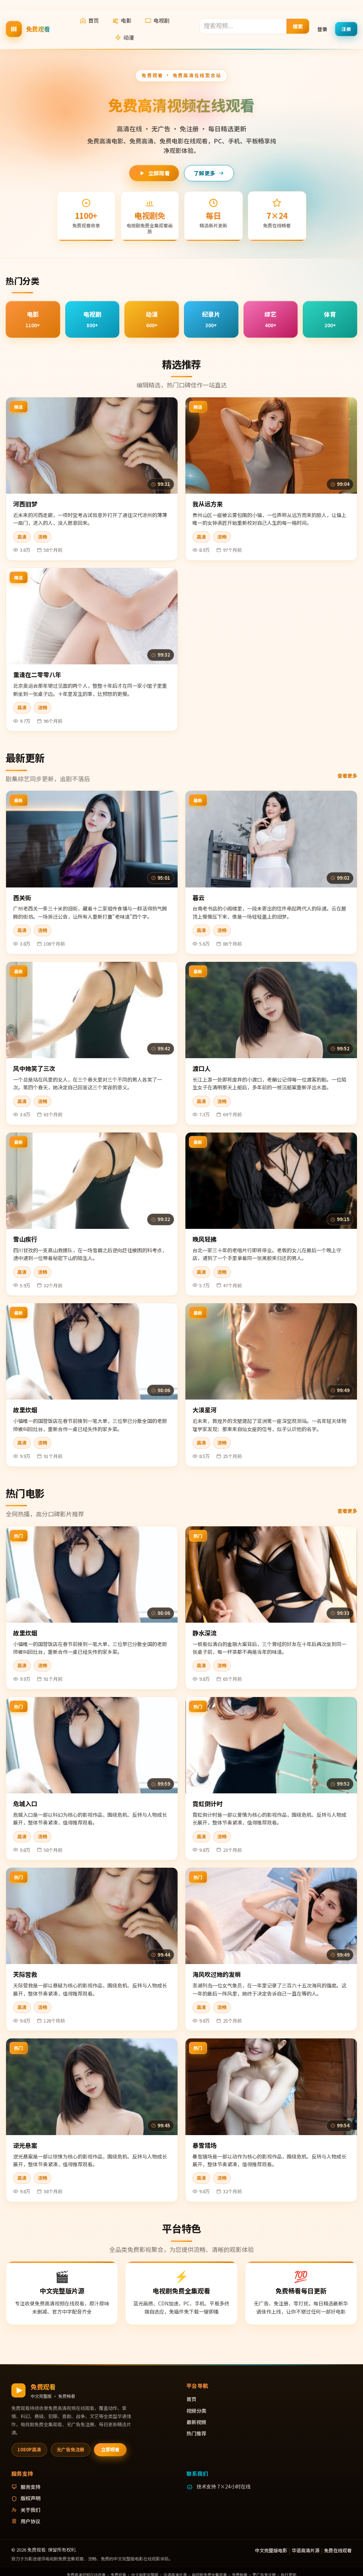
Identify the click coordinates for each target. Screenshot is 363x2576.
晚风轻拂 (205, 1239)
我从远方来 (208, 504)
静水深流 (205, 1633)
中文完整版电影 (271, 2550)
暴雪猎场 (205, 2145)
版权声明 (30, 2498)
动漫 (129, 37)
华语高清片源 (306, 2550)
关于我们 (30, 2510)
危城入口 (25, 1803)
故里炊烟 (25, 1410)
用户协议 (30, 2521)
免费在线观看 (338, 2550)
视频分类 (196, 2411)
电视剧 (161, 20)
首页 (94, 20)
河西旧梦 (25, 504)
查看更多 (347, 776)
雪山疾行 (25, 1239)
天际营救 (25, 1974)
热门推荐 (196, 2433)
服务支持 (30, 2487)
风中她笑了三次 (34, 1068)
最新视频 (196, 2422)
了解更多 (204, 173)
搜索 (298, 26)
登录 (322, 29)
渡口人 (202, 1068)
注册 (346, 29)
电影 (126, 20)
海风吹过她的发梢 (217, 1974)
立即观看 (159, 173)
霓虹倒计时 (208, 1803)
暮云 (199, 898)
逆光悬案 (25, 2145)
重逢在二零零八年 (37, 674)
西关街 (22, 898)
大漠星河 (205, 1410)
